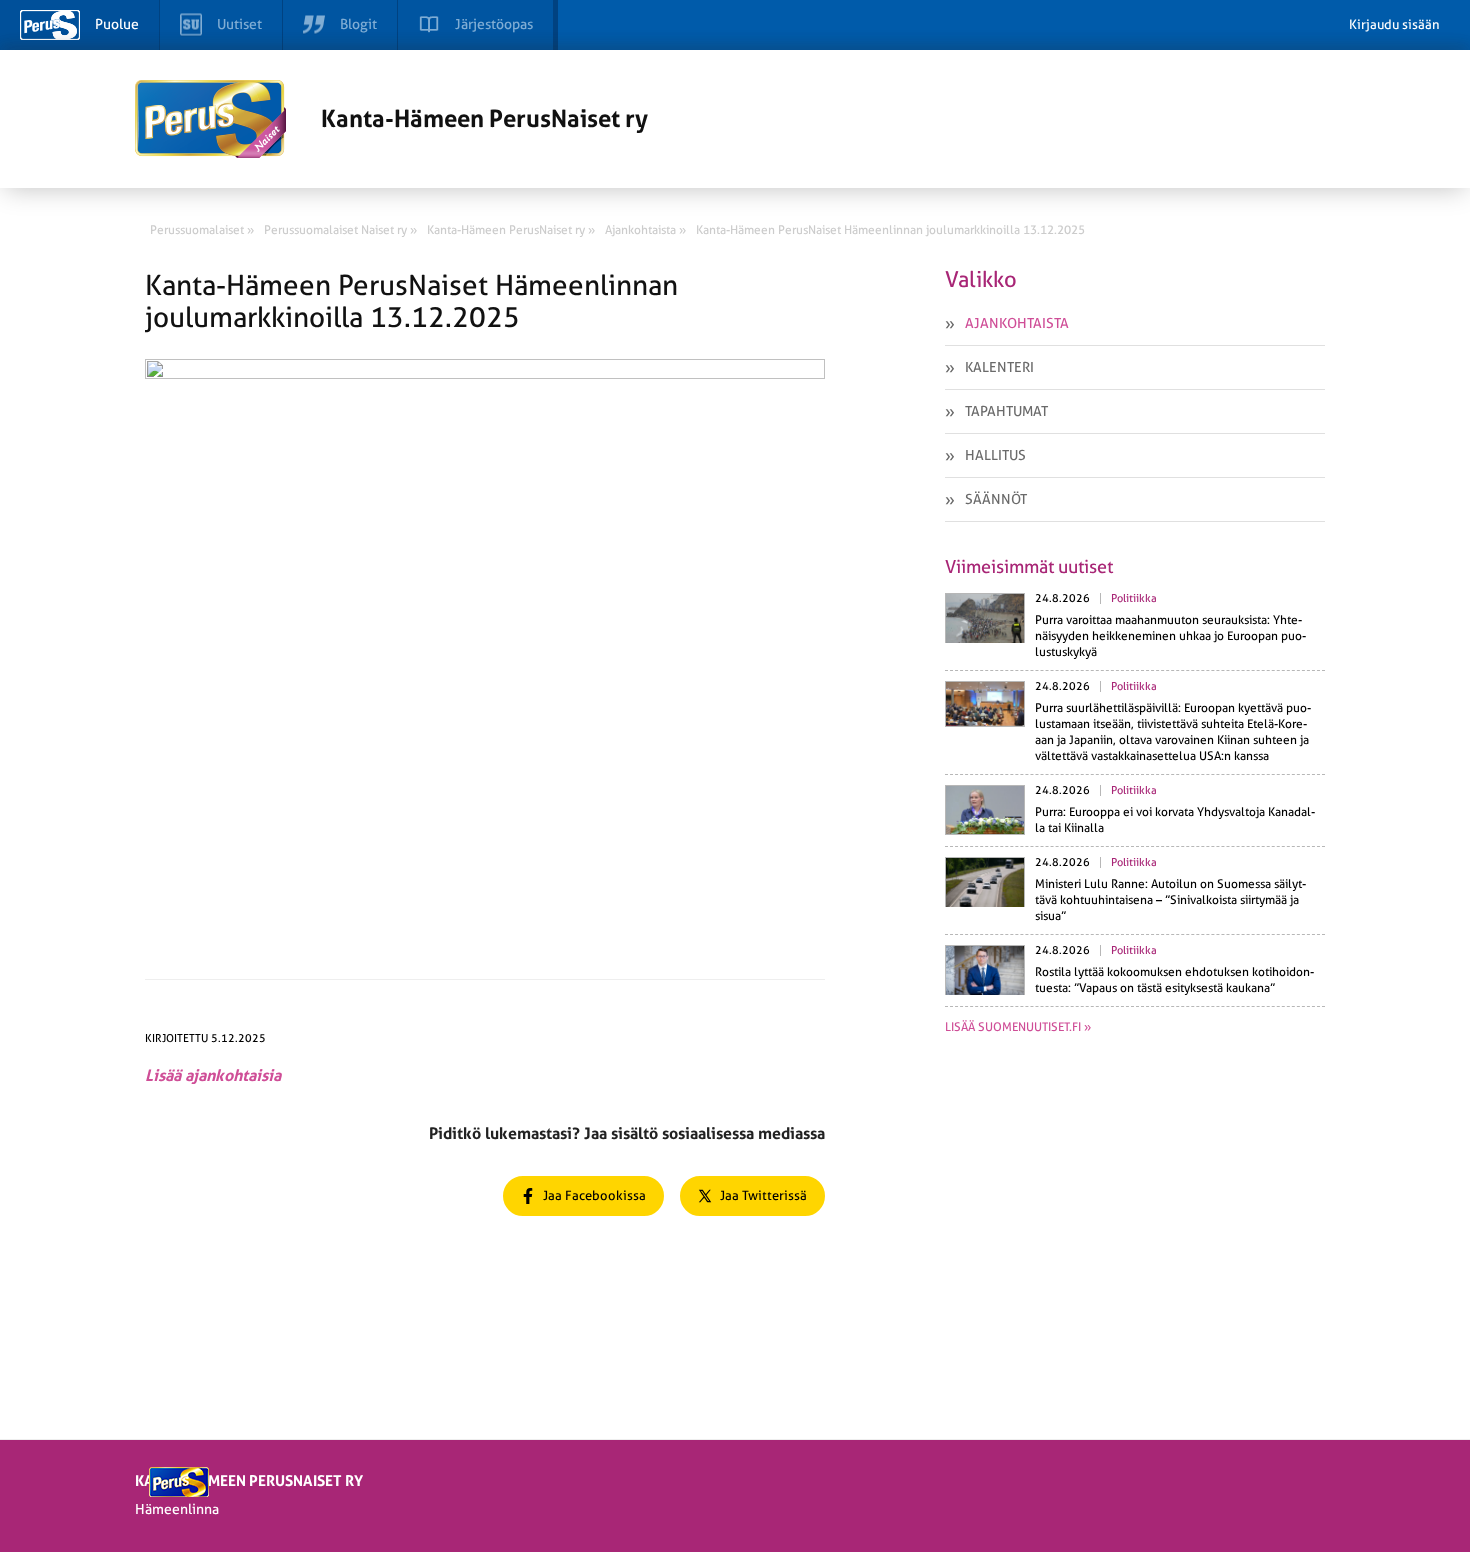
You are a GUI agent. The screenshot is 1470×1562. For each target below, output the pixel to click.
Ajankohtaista (1017, 323)
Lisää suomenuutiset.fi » (1018, 1027)
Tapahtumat (1006, 411)
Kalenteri (999, 367)
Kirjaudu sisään (1394, 24)
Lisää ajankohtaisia (213, 1075)
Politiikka (1134, 598)
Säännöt (996, 499)
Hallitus (995, 455)
